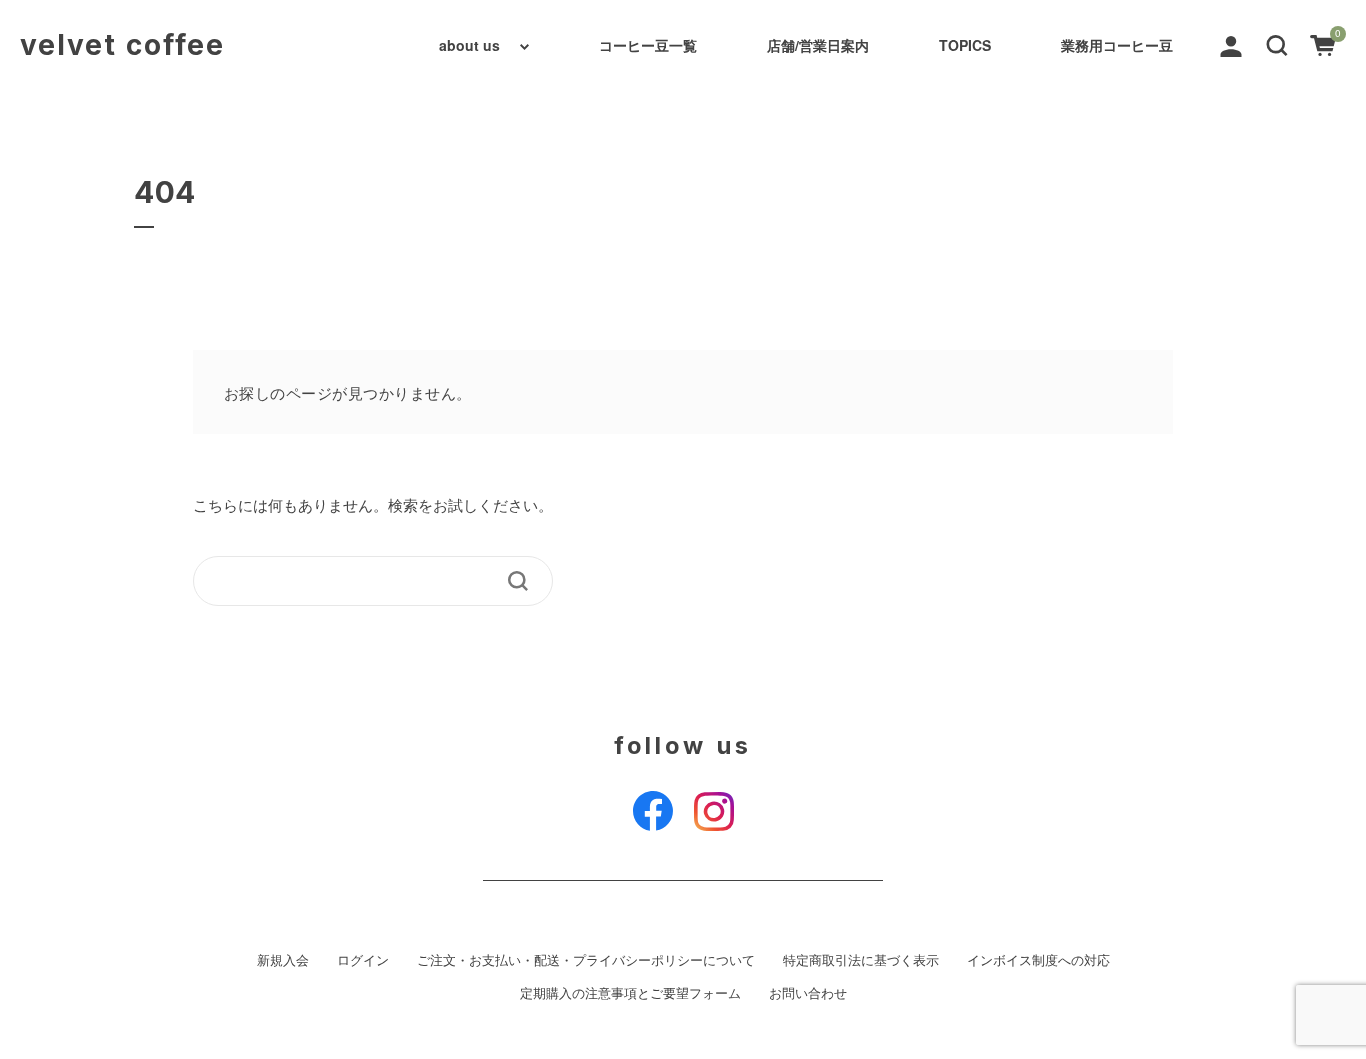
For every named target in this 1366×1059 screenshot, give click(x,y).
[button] (1277, 44)
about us (469, 45)
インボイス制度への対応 (1038, 960)
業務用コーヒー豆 (1117, 45)
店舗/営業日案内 (818, 45)
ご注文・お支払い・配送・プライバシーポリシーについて (586, 960)
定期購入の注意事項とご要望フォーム (630, 993)
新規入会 (283, 960)
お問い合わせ (808, 993)
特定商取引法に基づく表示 (861, 960)
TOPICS (965, 45)
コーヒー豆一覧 (648, 45)
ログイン (363, 960)
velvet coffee (122, 45)
